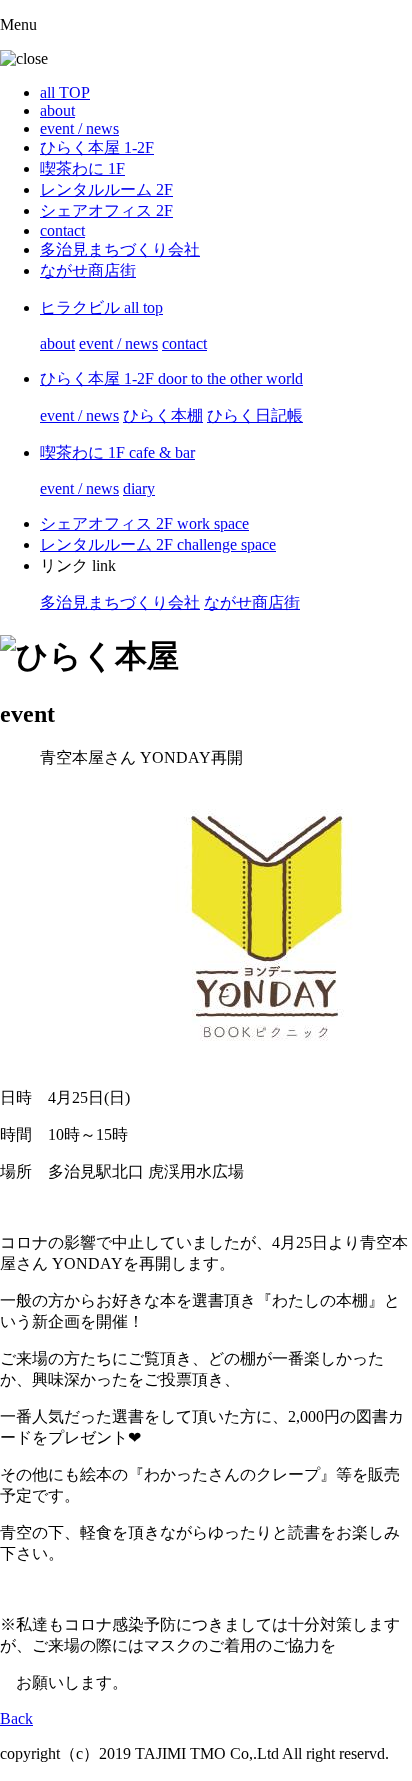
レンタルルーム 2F (106, 189)
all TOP (65, 92)
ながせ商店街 (88, 270)
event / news (79, 128)
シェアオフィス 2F (106, 210)
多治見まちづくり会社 (120, 249)
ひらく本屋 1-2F (97, 147)
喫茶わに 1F (82, 168)
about (57, 110)
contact (62, 230)
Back (16, 1718)
